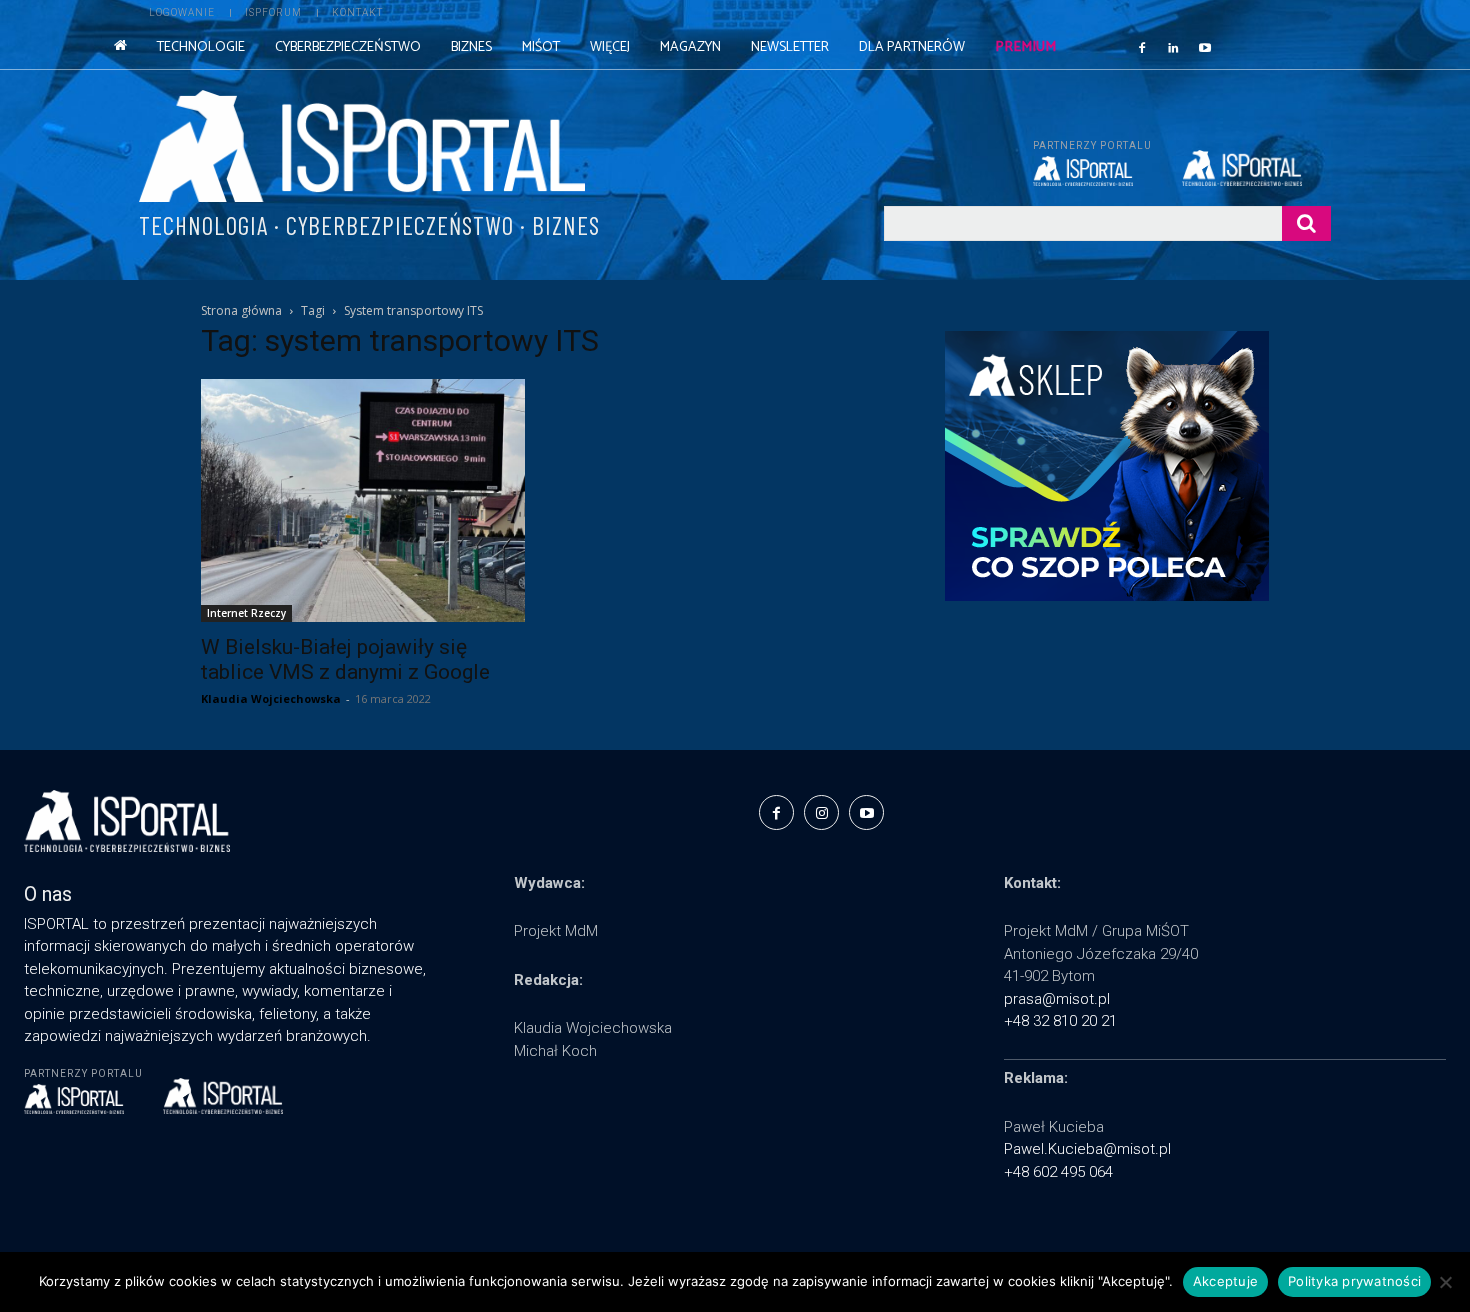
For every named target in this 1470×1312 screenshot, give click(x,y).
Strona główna (241, 310)
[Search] (1306, 223)
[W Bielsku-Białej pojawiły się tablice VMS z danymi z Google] (363, 500)
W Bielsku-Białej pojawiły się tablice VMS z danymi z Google (345, 659)
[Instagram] (821, 812)
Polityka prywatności (1354, 1281)
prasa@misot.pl (1057, 999)
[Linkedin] (1174, 47)
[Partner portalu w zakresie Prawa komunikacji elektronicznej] (1256, 168)
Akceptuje (1225, 1281)
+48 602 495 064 (1058, 1172)
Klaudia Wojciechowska (271, 698)
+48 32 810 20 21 (1060, 1021)
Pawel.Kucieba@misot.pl (1087, 1149)
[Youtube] (1205, 47)
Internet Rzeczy (246, 613)
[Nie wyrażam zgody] (1445, 1282)
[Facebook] (1142, 47)
